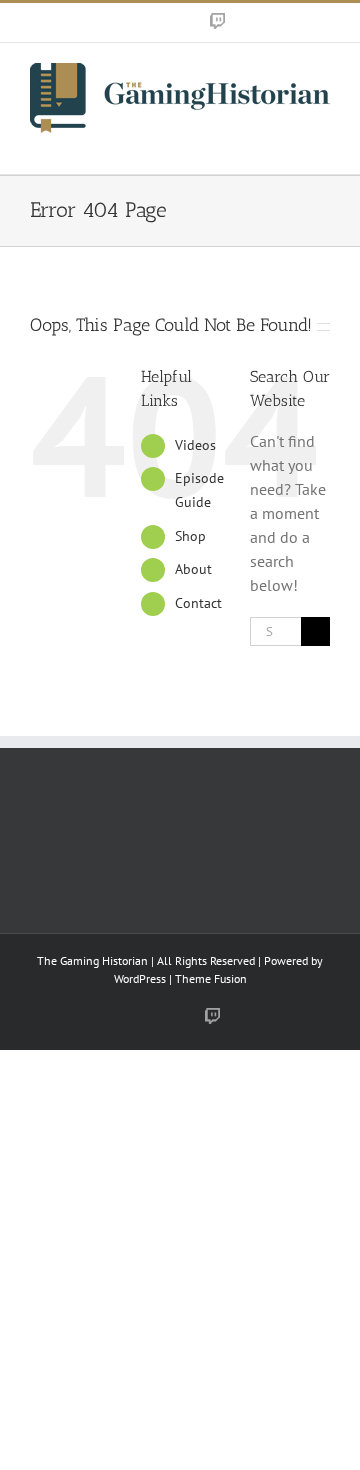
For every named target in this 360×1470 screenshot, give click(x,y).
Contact (198, 603)
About (193, 569)
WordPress (140, 978)
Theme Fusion (211, 978)
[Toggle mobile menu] (322, 143)
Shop (190, 536)
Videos (195, 445)
